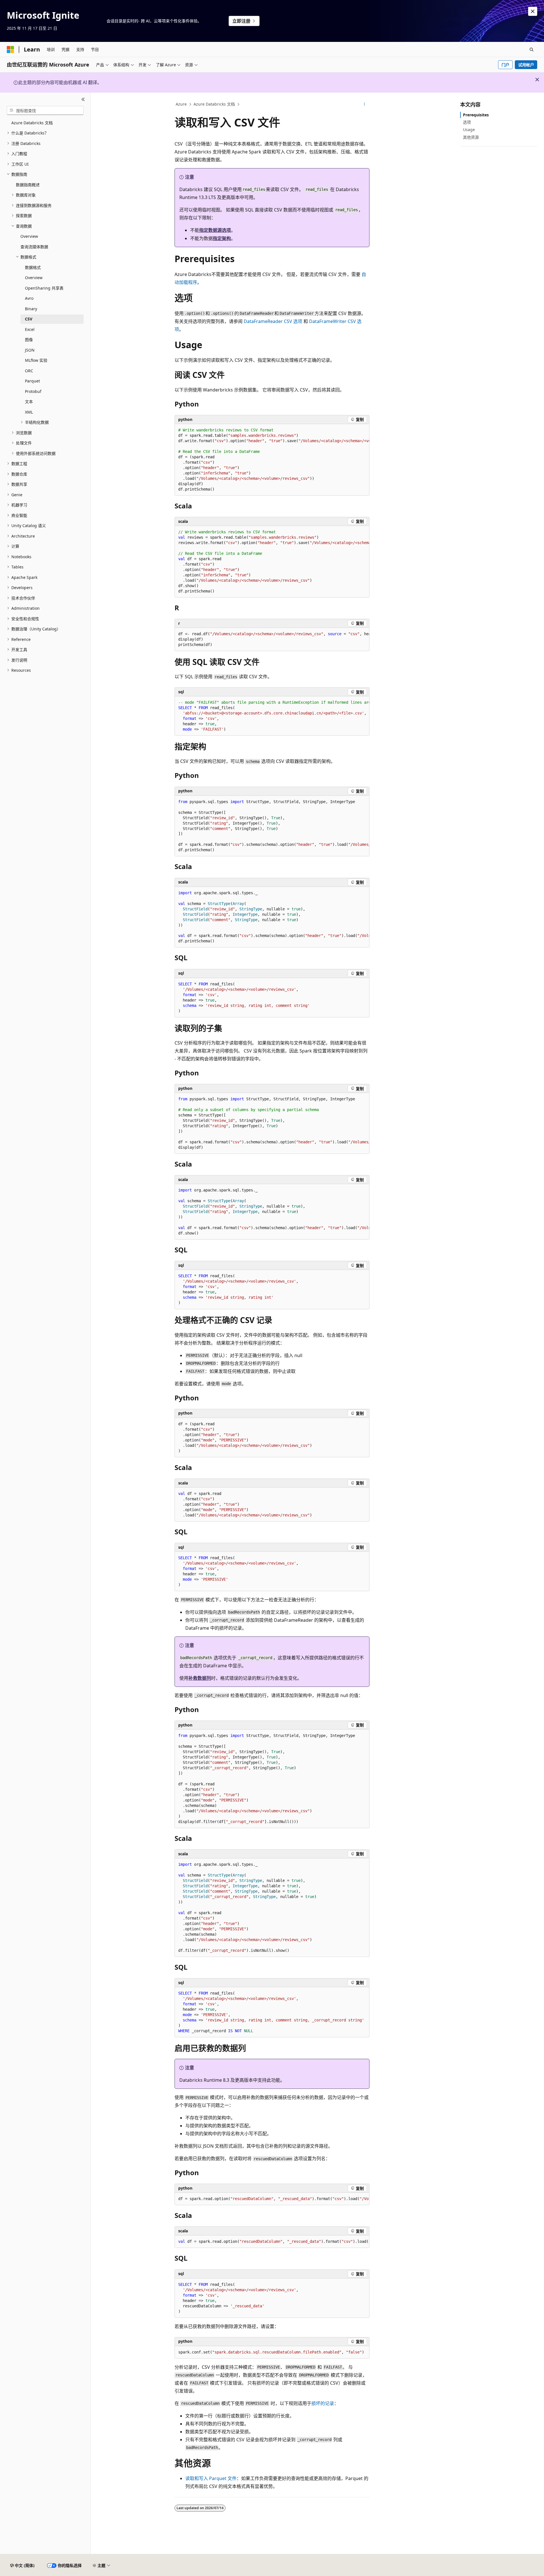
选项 (467, 122)
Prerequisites (476, 115)
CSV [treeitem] (29, 319)
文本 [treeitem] (29, 402)
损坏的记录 (323, 2403)
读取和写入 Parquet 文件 (211, 2478)
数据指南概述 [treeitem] (28, 185)
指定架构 (222, 238)
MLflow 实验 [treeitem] (36, 360)
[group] (272, 460)
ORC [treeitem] (29, 371)
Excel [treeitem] (30, 329)
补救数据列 (200, 1678)
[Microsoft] (10, 50)
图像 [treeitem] (29, 340)
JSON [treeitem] (30, 350)
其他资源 (471, 137)
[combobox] (45, 110)
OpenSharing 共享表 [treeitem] (44, 288)
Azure (181, 104)
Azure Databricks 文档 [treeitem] (32, 123)
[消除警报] (533, 11)
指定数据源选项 (215, 230)
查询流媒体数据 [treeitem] (34, 247)
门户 (505, 65)
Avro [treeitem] (29, 298)
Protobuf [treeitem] (33, 391)
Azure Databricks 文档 (214, 104)
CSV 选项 (273, 321)
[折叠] (83, 99)
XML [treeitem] (29, 412)
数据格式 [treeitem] (33, 267)
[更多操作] (365, 104)
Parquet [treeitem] (32, 381)
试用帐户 (526, 65)
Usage (469, 130)
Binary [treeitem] (31, 309)
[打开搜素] (532, 50)
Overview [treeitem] (29, 236)
